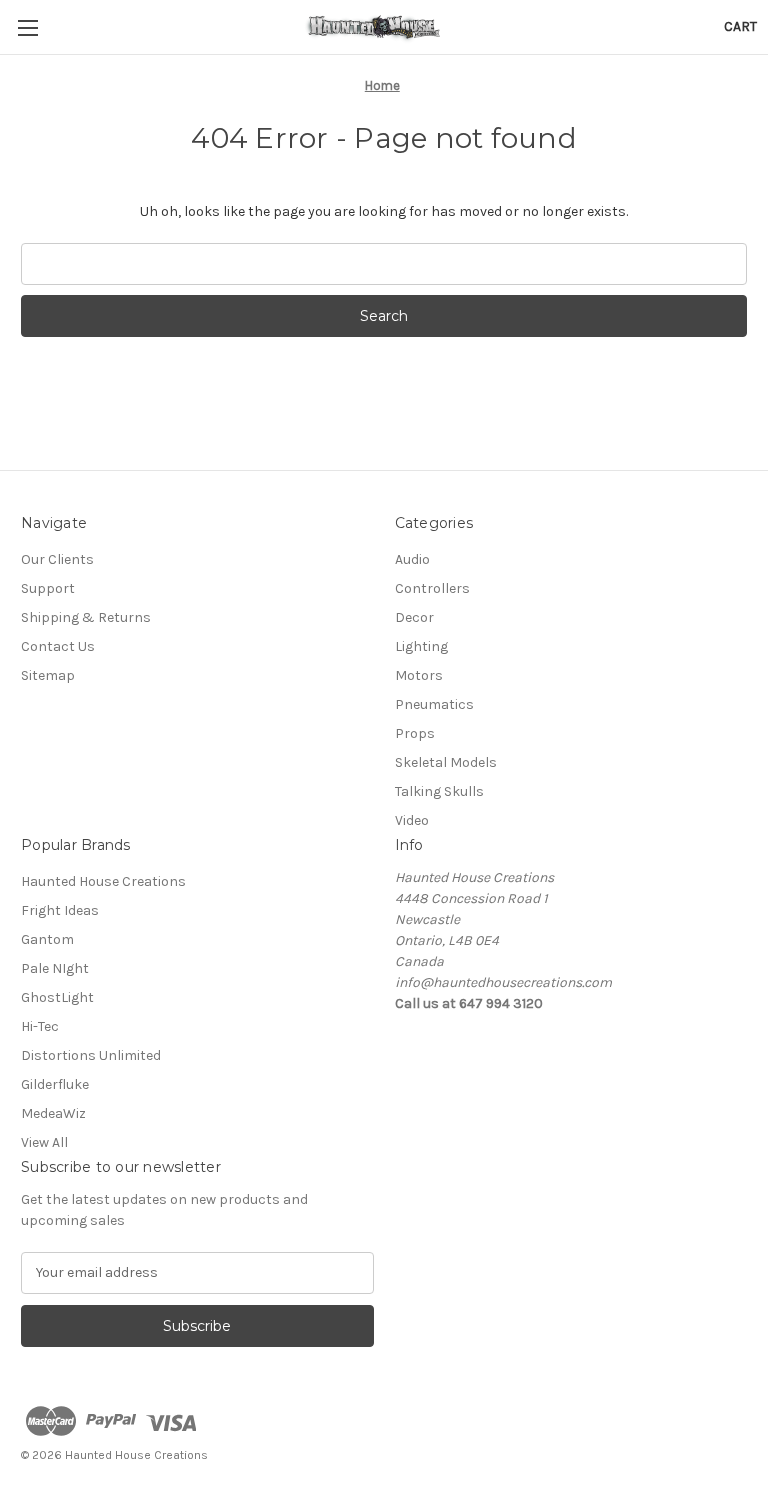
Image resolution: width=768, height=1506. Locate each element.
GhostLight (57, 997)
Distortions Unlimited (91, 1055)
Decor (414, 617)
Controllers (432, 588)
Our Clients (57, 559)
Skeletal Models (446, 762)
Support (48, 588)
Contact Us (58, 646)
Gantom (47, 939)
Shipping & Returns (86, 617)
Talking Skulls (439, 791)
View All (44, 1142)
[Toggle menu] (27, 27)
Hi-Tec (40, 1026)
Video (412, 820)
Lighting (421, 646)
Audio (412, 559)
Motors (419, 675)
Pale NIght (55, 968)
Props (415, 733)
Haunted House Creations (103, 881)
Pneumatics (434, 704)
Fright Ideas (60, 910)
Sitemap (48, 675)
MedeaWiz (53, 1113)
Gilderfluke (55, 1084)
